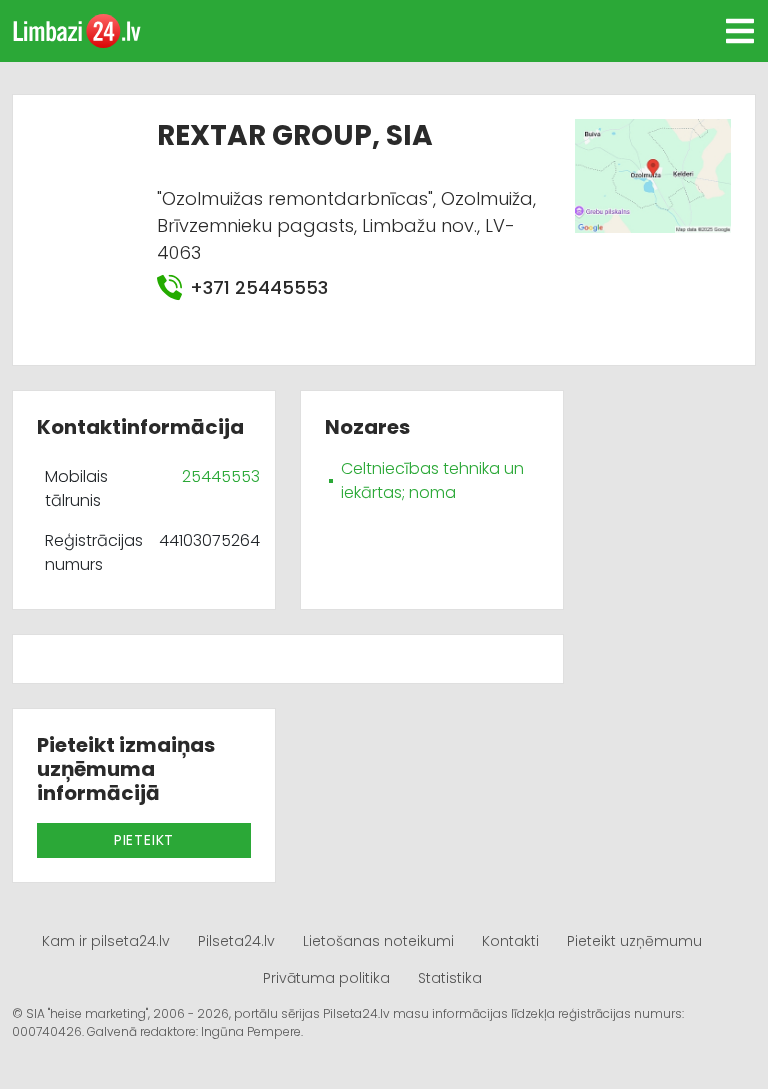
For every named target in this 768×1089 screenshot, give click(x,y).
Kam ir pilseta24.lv (106, 941)
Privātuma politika (326, 978)
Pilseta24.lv (236, 941)
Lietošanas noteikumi (378, 941)
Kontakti (510, 941)
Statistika (450, 978)
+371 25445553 (259, 287)
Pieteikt (144, 840)
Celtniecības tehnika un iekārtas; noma (432, 480)
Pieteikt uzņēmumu (634, 941)
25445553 (221, 476)
